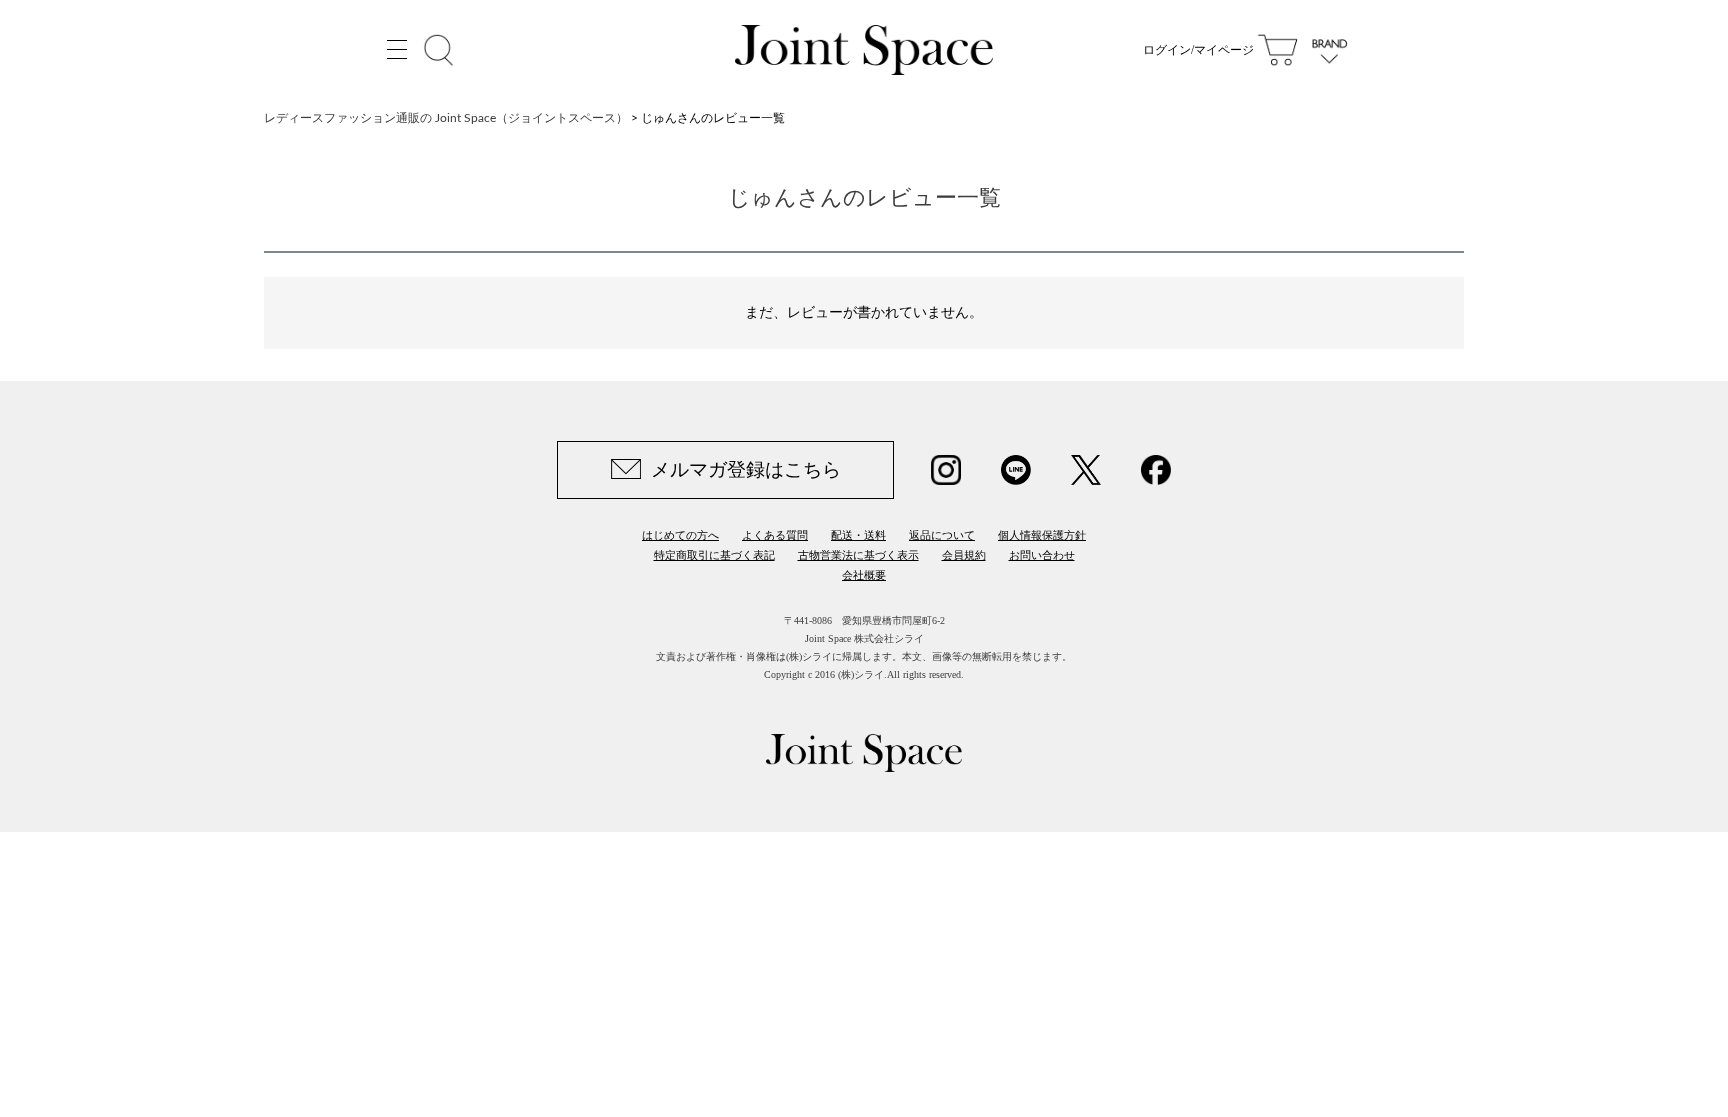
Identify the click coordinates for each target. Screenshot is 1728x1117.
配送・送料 (858, 535)
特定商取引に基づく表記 (714, 555)
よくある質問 (775, 535)
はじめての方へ (680, 535)
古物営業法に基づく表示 (858, 555)
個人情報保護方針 (1042, 535)
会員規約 (964, 555)
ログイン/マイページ (1198, 50)
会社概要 (864, 575)
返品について (942, 535)
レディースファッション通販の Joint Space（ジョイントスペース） (446, 118)
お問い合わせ (1042, 555)
